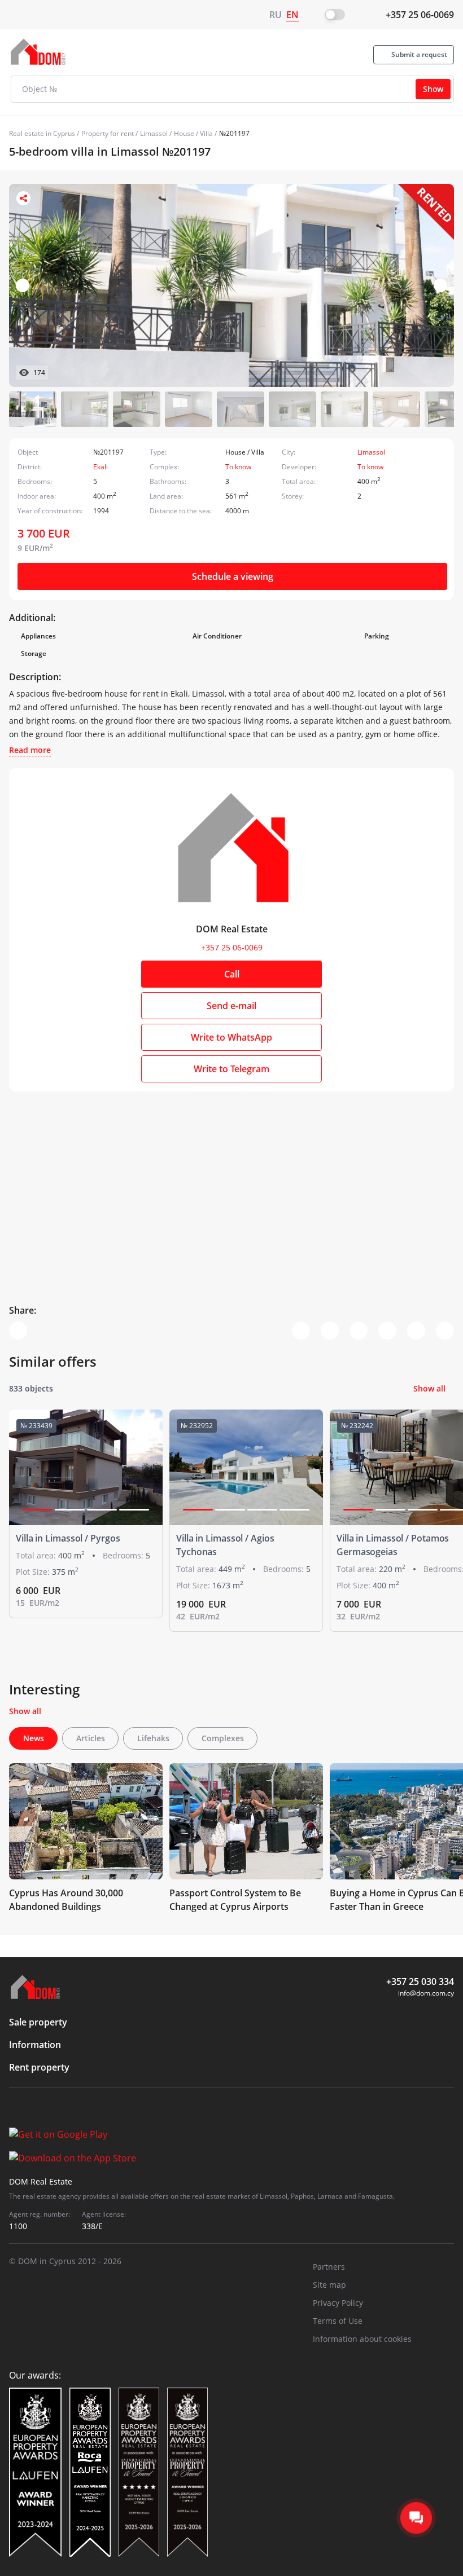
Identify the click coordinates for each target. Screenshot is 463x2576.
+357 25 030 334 (420, 1981)
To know (238, 467)
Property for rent (108, 133)
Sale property (38, 2022)
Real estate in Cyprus (42, 133)
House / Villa (193, 133)
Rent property (39, 2067)
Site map (329, 2285)
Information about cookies (362, 2339)
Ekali (101, 467)
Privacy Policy (338, 2303)
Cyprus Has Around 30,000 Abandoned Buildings (66, 1900)
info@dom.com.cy (426, 1993)
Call (232, 974)
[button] (440, 285)
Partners (329, 2267)
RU (276, 15)
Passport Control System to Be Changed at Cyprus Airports (235, 1900)
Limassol (154, 133)
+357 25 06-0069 (420, 15)
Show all (429, 1388)
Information (35, 2045)
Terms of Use (338, 2321)
